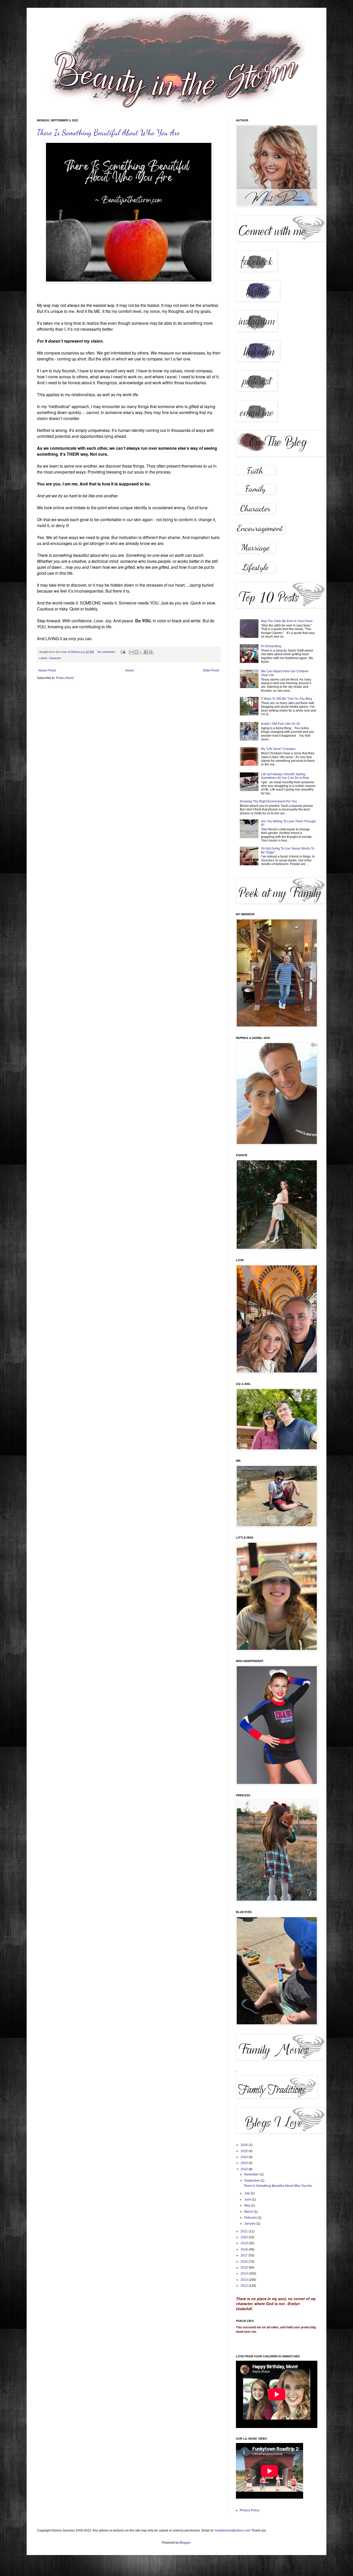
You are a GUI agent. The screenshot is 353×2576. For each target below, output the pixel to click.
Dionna (76, 652)
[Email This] (131, 652)
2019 (245, 2243)
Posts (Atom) (65, 678)
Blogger (185, 2543)
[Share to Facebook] (146, 652)
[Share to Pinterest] (151, 652)
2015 (245, 2268)
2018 (245, 2249)
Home (130, 670)
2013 (245, 2280)
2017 (245, 2255)
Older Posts (211, 670)
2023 (245, 2163)
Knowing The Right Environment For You (268, 801)
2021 (245, 2231)
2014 (245, 2274)
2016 (245, 2262)
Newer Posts (47, 670)
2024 (245, 2157)
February (251, 2218)
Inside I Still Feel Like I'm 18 (280, 724)
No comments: (107, 652)
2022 (245, 2169)
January (250, 2224)
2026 (245, 2145)
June (248, 2199)
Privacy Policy (250, 2510)
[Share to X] (141, 652)
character (55, 658)
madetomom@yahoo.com (233, 2530)
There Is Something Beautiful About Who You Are (108, 132)
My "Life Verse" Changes (278, 749)
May (248, 2205)
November (252, 2174)
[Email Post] (123, 652)
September (252, 2181)
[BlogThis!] (136, 652)
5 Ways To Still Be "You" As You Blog (286, 699)
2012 (245, 2286)
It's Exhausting (271, 646)
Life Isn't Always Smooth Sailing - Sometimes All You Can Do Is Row (285, 776)
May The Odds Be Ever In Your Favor (287, 621)
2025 (245, 2151)
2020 (245, 2237)
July (247, 2193)
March (249, 2212)
